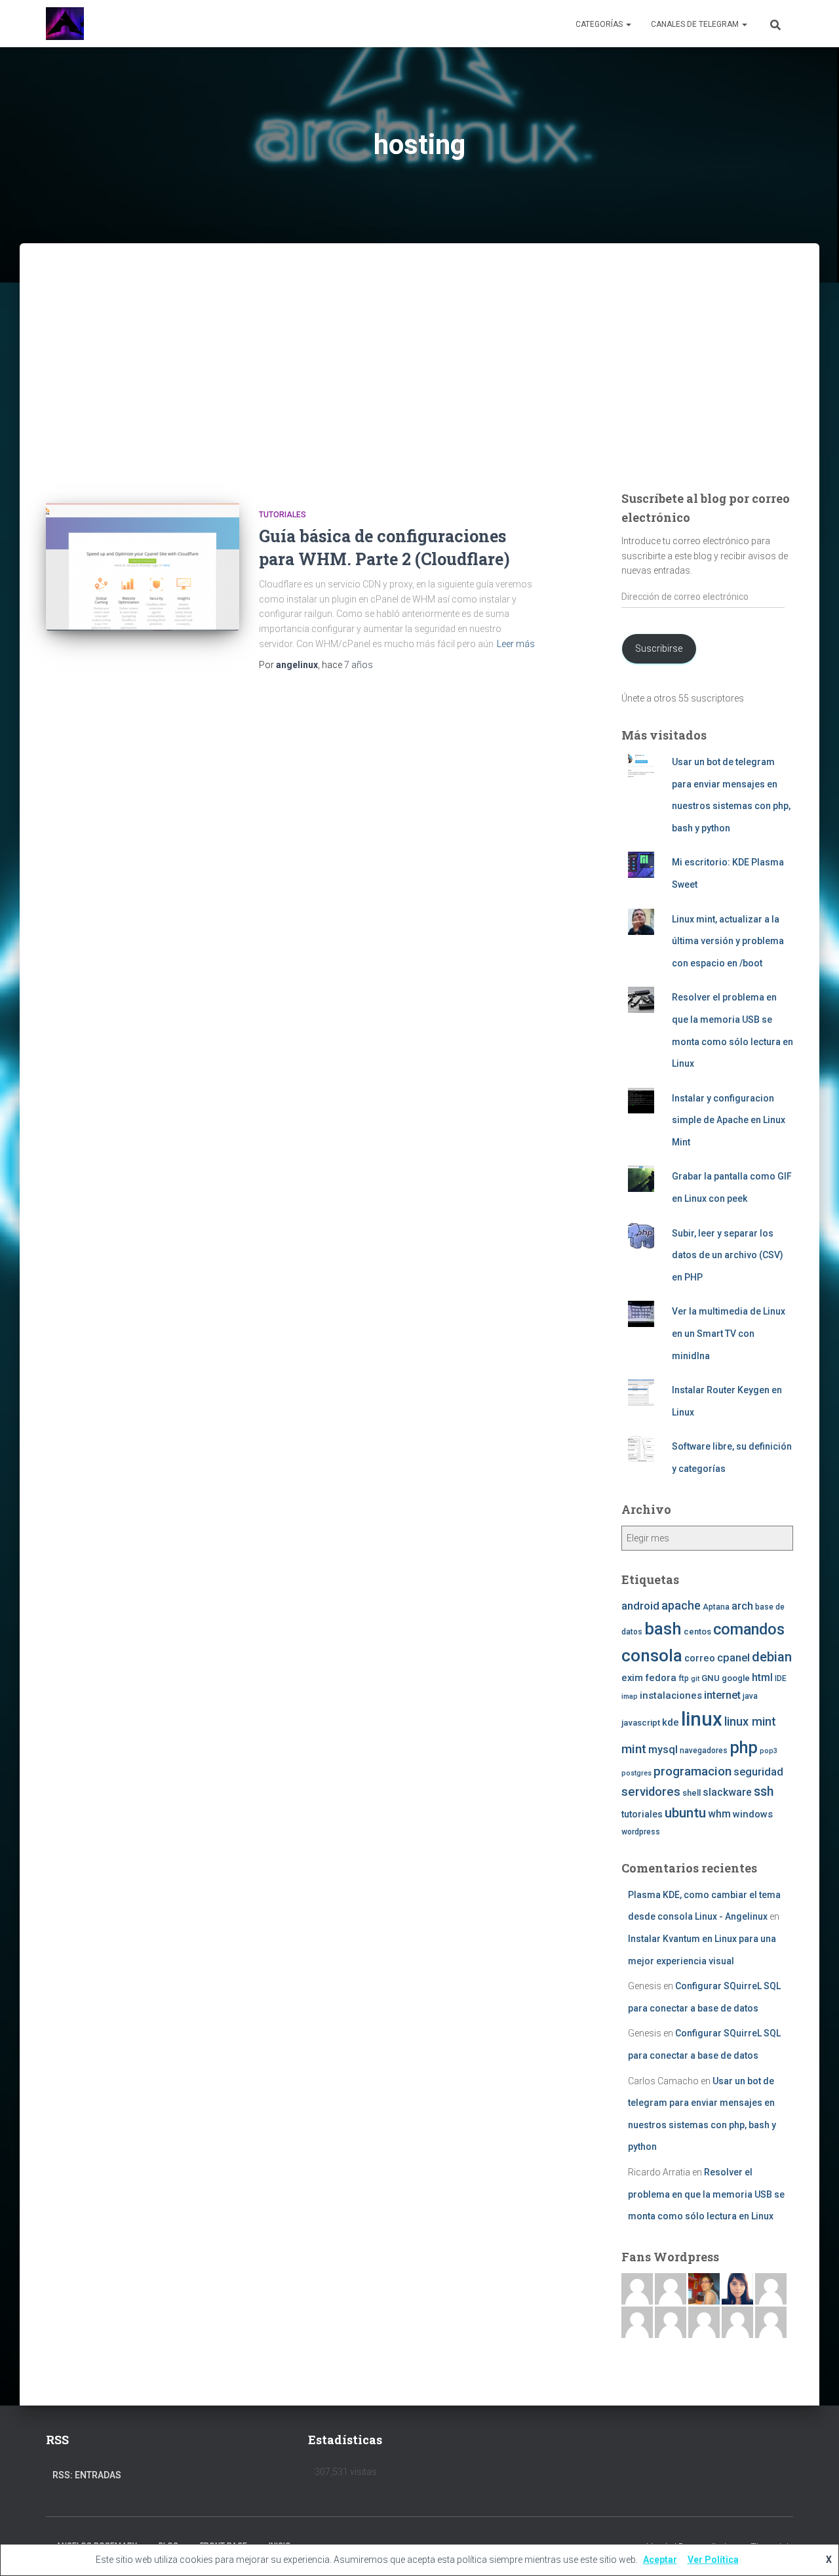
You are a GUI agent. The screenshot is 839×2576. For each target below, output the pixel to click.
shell (692, 1793)
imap (630, 1696)
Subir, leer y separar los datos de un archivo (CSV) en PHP (728, 1255)
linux (702, 1719)
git (695, 1679)
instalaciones (671, 1695)
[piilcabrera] (737, 2288)
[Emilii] (771, 2288)
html (762, 1678)
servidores (651, 1792)
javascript (641, 1723)
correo (700, 1658)
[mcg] (704, 2288)
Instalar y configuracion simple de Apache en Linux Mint (729, 1120)
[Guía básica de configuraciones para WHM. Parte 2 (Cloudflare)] (143, 567)
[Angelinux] (65, 24)
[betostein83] (671, 2288)
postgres (636, 1773)
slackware (727, 1793)
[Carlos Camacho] (704, 2322)
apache (681, 1605)
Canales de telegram (696, 24)
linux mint (750, 1721)
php (744, 1748)
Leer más (516, 644)
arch (742, 1606)
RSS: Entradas (87, 2475)
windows (753, 1814)
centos (697, 1632)
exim (632, 1678)
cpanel (733, 1658)
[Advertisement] (419, 384)
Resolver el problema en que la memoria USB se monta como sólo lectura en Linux (706, 2194)
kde (671, 1722)
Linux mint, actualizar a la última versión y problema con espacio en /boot (728, 941)
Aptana (716, 1607)
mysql (663, 1750)
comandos (749, 1629)
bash (663, 1629)
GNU (711, 1678)
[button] (628, 24)
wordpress (641, 1832)
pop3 (769, 1751)
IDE (781, 1678)
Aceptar (660, 2560)
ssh (764, 1792)
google (736, 1678)
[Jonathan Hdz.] (637, 2322)
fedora (661, 1678)
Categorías (600, 24)
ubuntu (685, 1813)
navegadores (704, 1751)
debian (772, 1657)
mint (634, 1749)
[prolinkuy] (771, 2322)
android (640, 1606)
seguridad (758, 1772)
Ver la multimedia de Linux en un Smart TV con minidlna (729, 1333)
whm (719, 1814)
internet (722, 1695)
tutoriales (283, 515)
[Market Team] (737, 2322)
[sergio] (671, 2322)
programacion (693, 1771)
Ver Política (713, 2560)
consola (652, 1655)
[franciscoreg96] (637, 2288)
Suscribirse (659, 648)
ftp (684, 1678)
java (750, 1696)
